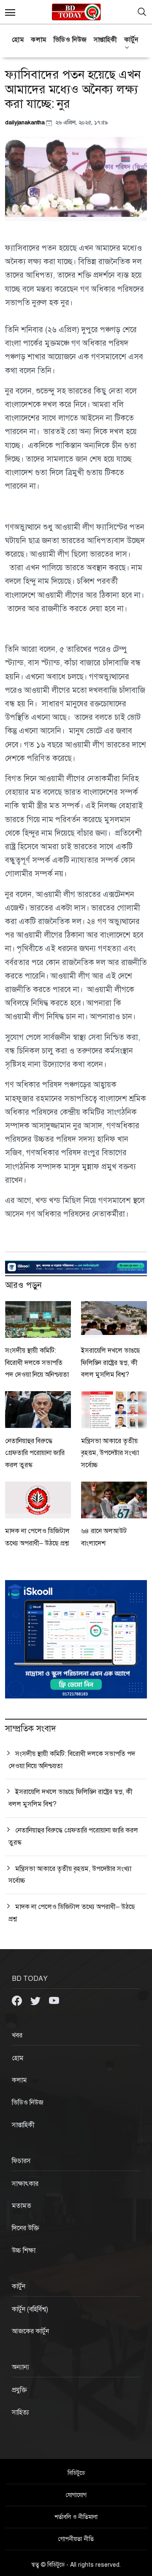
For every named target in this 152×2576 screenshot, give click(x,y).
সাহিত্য (20, 2412)
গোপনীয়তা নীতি (76, 2539)
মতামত (22, 2206)
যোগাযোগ (76, 2495)
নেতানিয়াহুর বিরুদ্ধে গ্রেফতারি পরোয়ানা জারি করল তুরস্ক (35, 1453)
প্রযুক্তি (19, 2390)
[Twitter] (36, 2000)
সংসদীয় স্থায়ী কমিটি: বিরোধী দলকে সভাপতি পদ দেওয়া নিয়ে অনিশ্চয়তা (37, 1363)
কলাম (39, 40)
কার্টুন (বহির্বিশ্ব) (30, 2309)
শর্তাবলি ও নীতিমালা (76, 2517)
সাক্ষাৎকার (25, 2184)
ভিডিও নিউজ (70, 40)
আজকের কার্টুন (30, 2331)
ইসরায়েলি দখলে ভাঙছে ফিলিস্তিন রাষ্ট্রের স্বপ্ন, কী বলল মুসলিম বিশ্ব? (111, 1363)
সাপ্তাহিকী (106, 40)
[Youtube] (54, 2000)
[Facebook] (18, 2000)
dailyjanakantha (26, 122)
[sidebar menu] (10, 12)
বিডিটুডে (76, 2473)
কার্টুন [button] (131, 40)
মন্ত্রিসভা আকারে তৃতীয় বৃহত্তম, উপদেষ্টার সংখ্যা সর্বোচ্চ (110, 1453)
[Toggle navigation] (142, 12)
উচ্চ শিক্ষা (24, 2251)
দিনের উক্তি (26, 2228)
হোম (18, 40)
